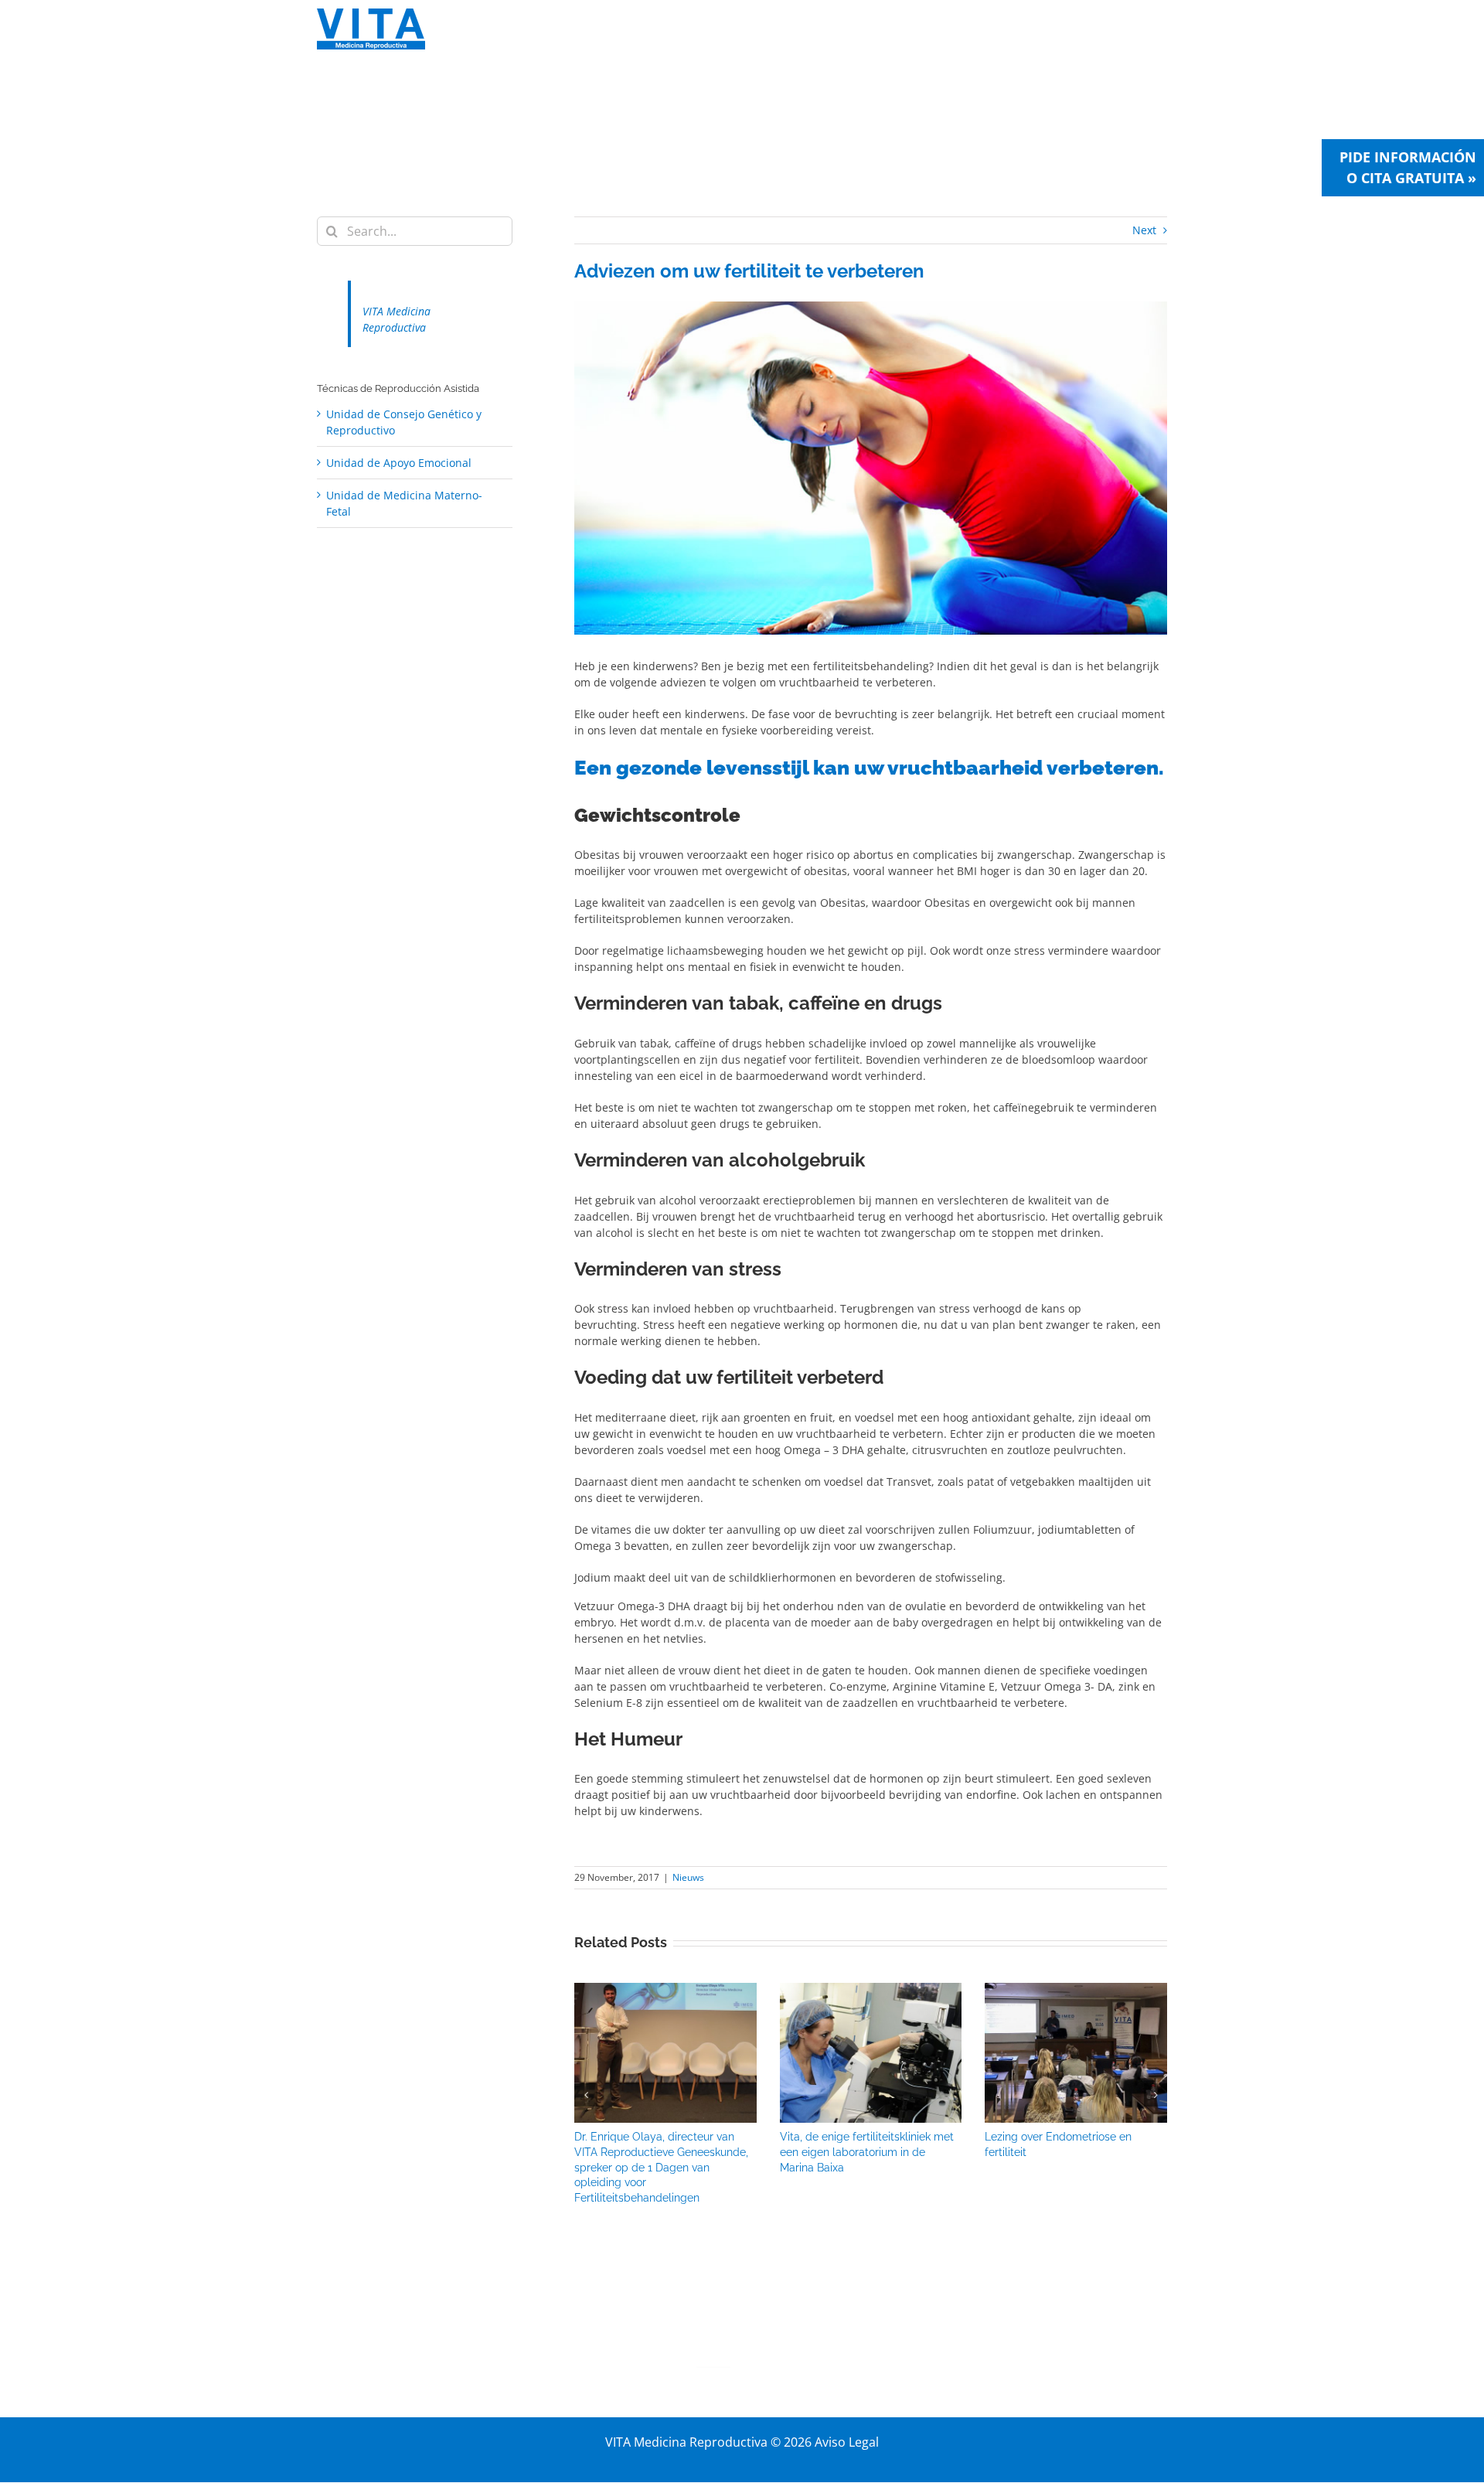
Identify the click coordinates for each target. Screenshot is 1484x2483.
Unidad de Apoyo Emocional (399, 463)
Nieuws (688, 1877)
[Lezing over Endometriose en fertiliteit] (1076, 1990)
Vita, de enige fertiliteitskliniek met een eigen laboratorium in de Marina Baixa (867, 2152)
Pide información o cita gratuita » (1408, 167)
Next (1144, 230)
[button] (586, 2095)
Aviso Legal (847, 2442)
